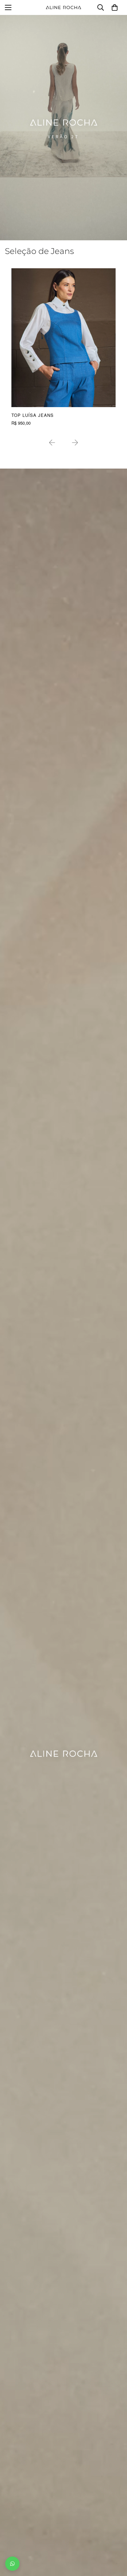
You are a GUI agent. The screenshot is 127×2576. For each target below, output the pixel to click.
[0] (115, 7)
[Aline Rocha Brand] (63, 7)
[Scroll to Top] (115, 2542)
